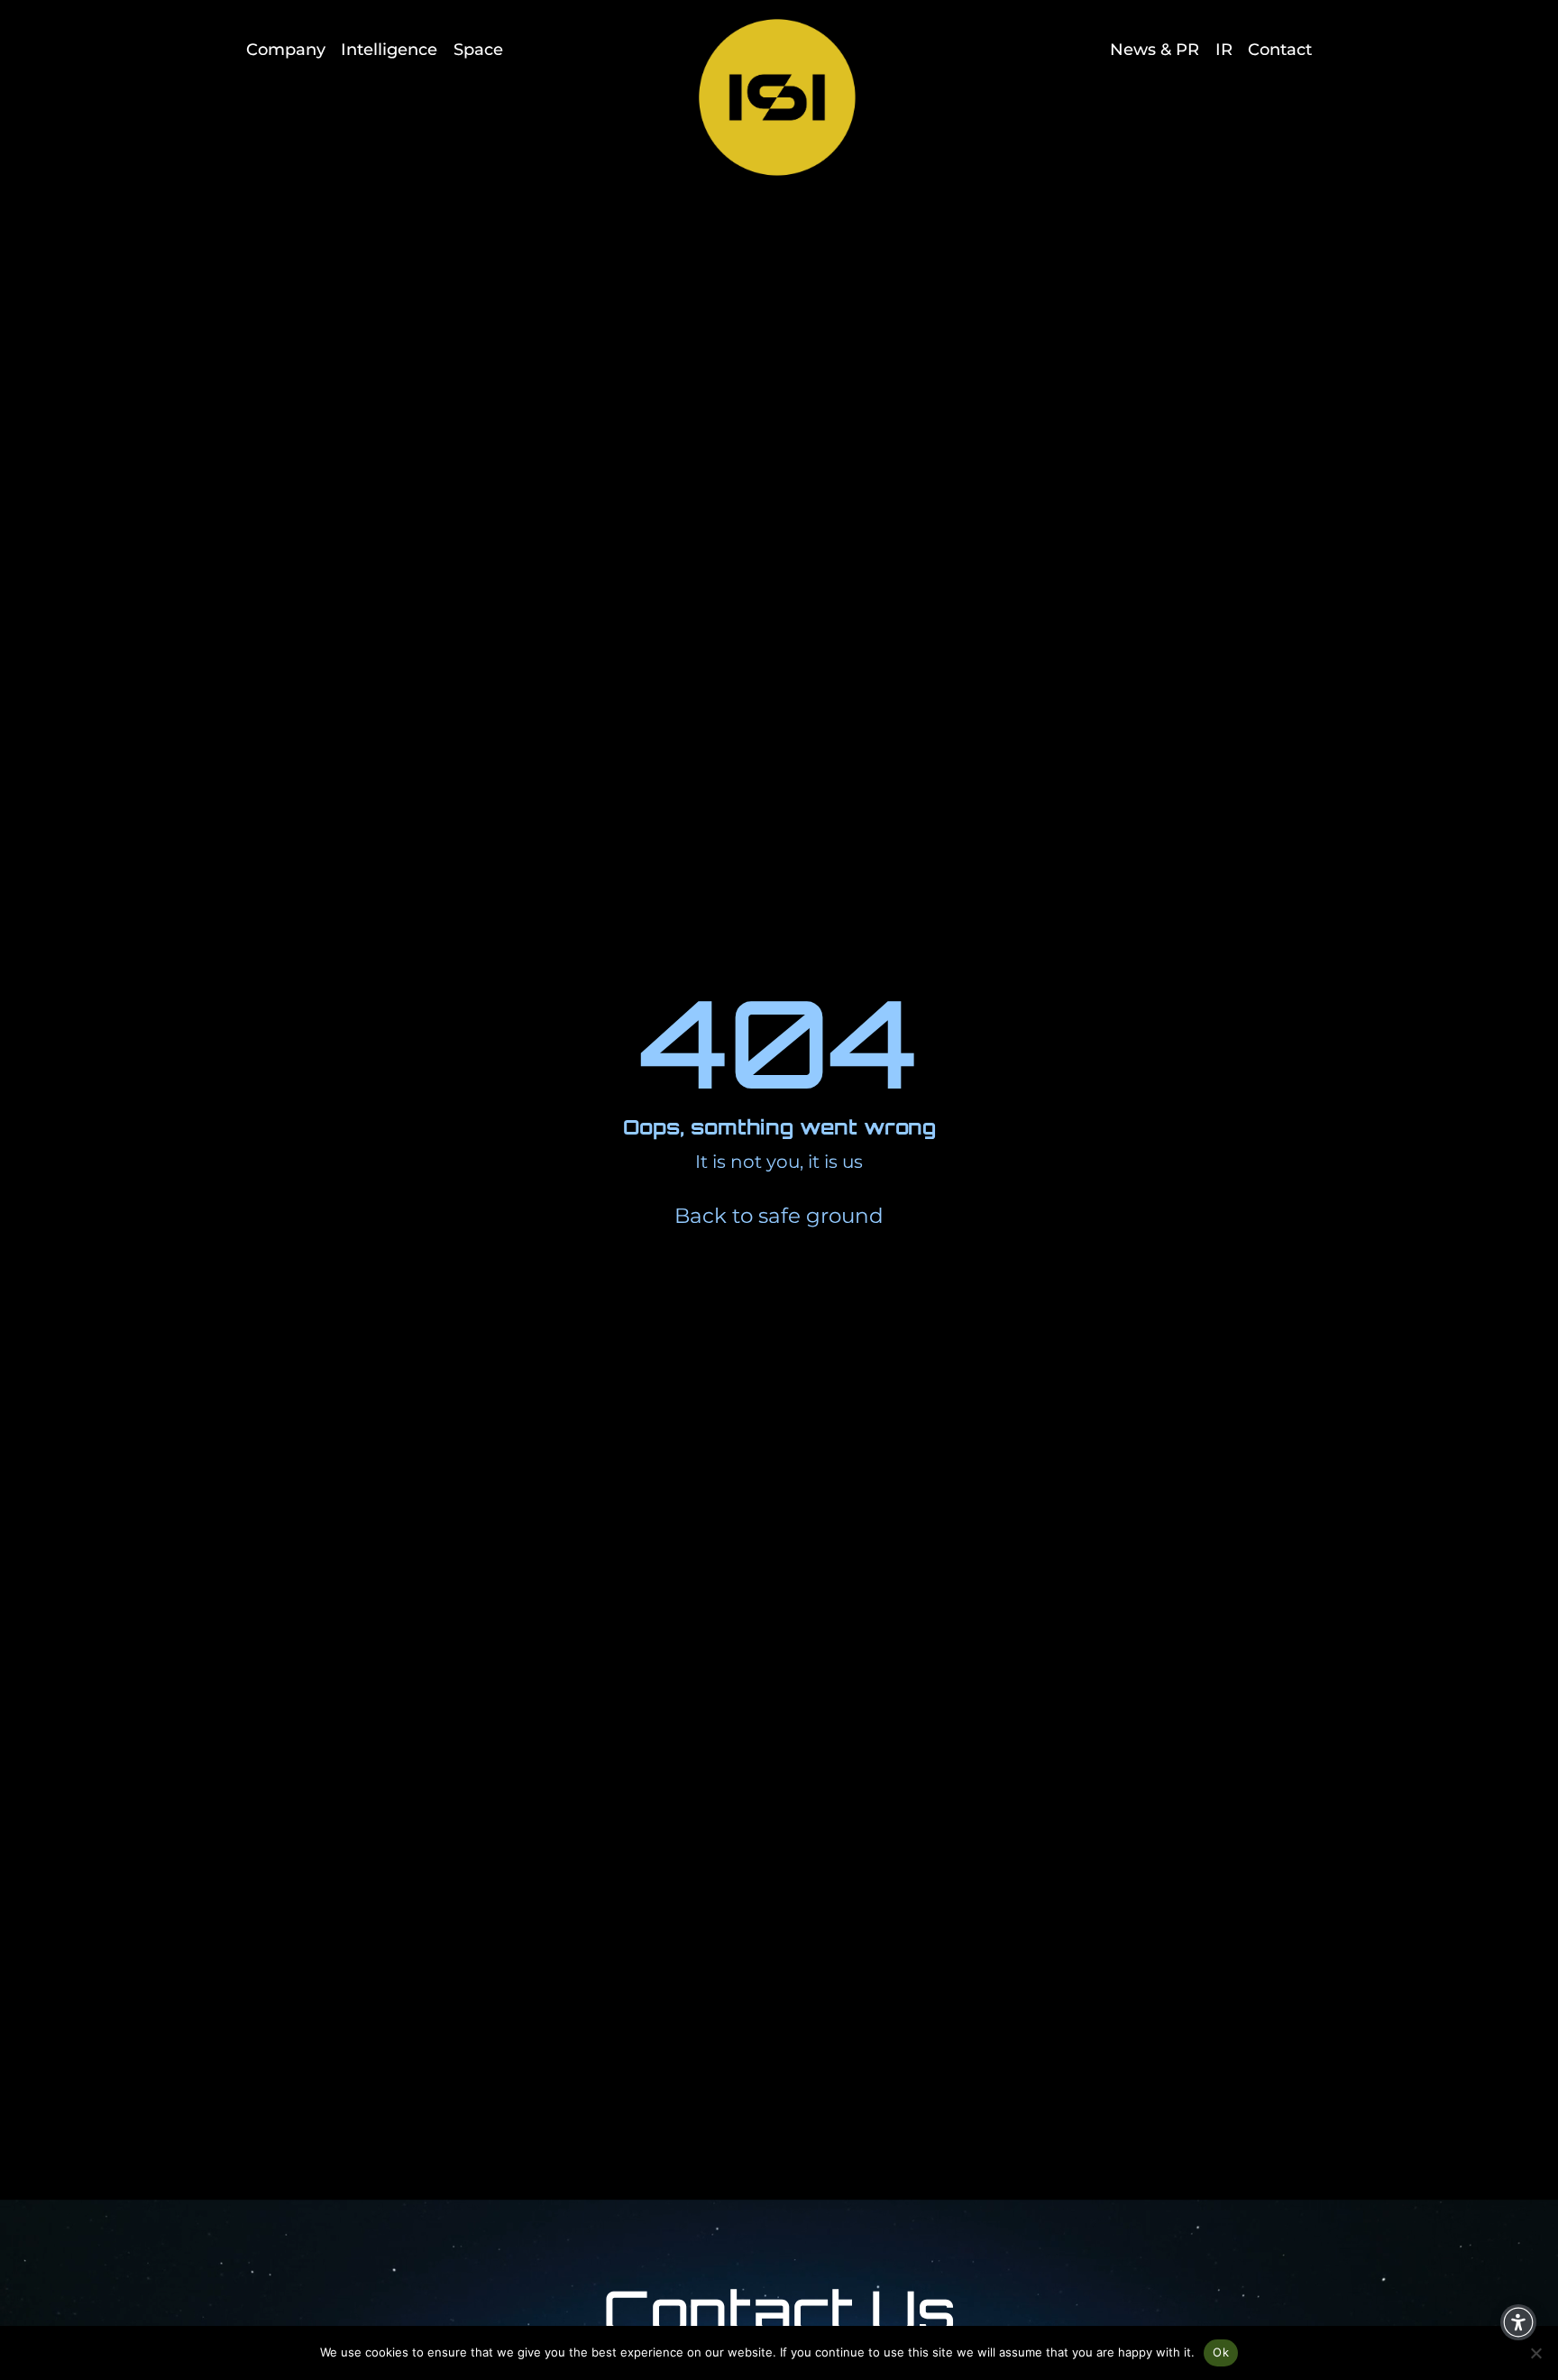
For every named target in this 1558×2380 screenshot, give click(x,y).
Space (478, 49)
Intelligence (389, 49)
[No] (1535, 2353)
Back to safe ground (779, 1216)
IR (1224, 49)
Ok (1221, 2352)
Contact (1280, 49)
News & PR (1155, 49)
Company (286, 49)
